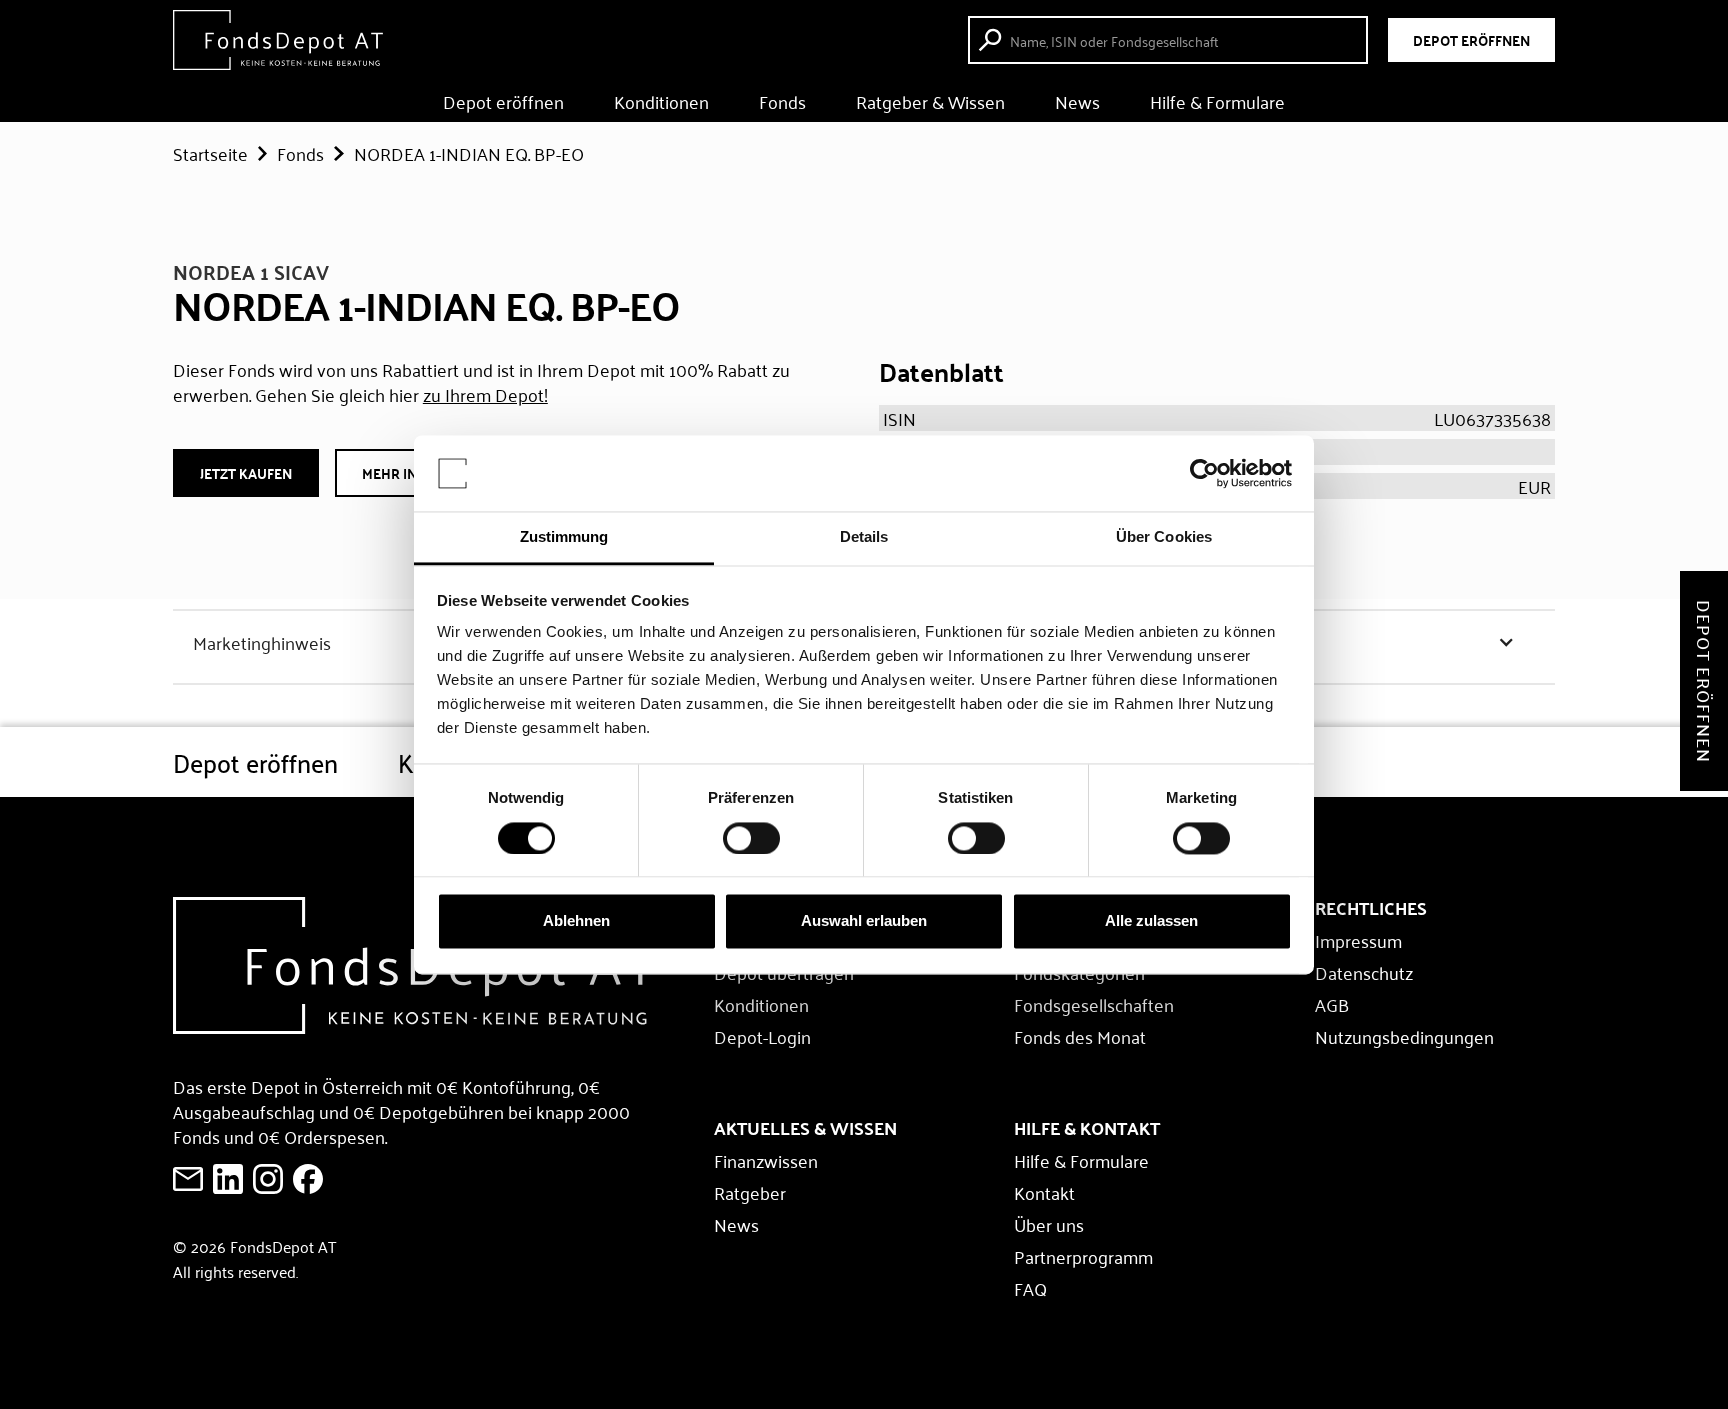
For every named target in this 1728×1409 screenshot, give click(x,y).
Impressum (1358, 940)
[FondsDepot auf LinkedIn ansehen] (228, 1179)
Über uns (1049, 1224)
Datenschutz (1364, 972)
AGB (1332, 1004)
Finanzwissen (766, 1160)
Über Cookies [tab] (1164, 537)
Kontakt (1044, 1192)
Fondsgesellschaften (1094, 1004)
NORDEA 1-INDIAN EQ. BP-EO (469, 153)
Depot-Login (762, 1036)
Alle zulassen (1151, 921)
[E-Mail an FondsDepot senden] (188, 1179)
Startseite (210, 153)
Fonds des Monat (1080, 1036)
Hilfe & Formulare (1217, 101)
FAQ (1030, 1288)
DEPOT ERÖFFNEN (1471, 40)
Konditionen (661, 101)
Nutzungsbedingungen (1404, 1036)
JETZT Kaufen (246, 473)
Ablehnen (576, 921)
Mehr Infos (402, 473)
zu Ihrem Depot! (485, 394)
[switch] (751, 838)
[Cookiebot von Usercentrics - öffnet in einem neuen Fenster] (1204, 473)
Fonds (782, 101)
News (1077, 101)
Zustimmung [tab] (564, 537)
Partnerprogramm (1083, 1256)
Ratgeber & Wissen (930, 101)
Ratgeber (750, 1192)
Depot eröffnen (503, 101)
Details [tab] (864, 537)
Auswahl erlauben (864, 921)
